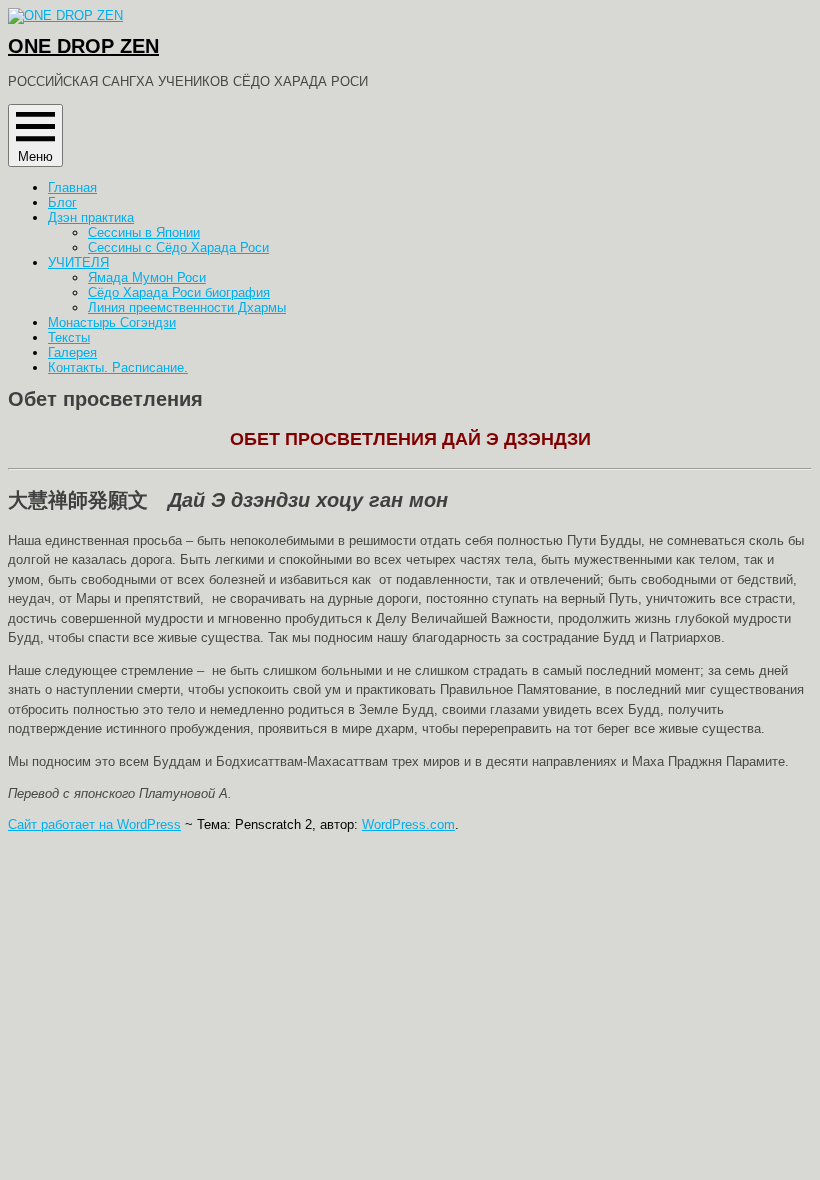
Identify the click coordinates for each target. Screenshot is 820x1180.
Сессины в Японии (144, 232)
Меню (35, 156)
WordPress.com (408, 824)
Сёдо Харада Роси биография (179, 292)
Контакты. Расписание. (118, 367)
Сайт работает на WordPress (94, 824)
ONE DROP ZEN (83, 46)
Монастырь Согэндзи (112, 322)
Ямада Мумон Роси (147, 277)
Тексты (69, 337)
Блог (62, 202)
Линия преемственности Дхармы (187, 307)
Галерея (72, 352)
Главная (72, 187)
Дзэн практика (91, 217)
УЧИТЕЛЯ (78, 262)
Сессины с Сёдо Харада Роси (178, 247)
